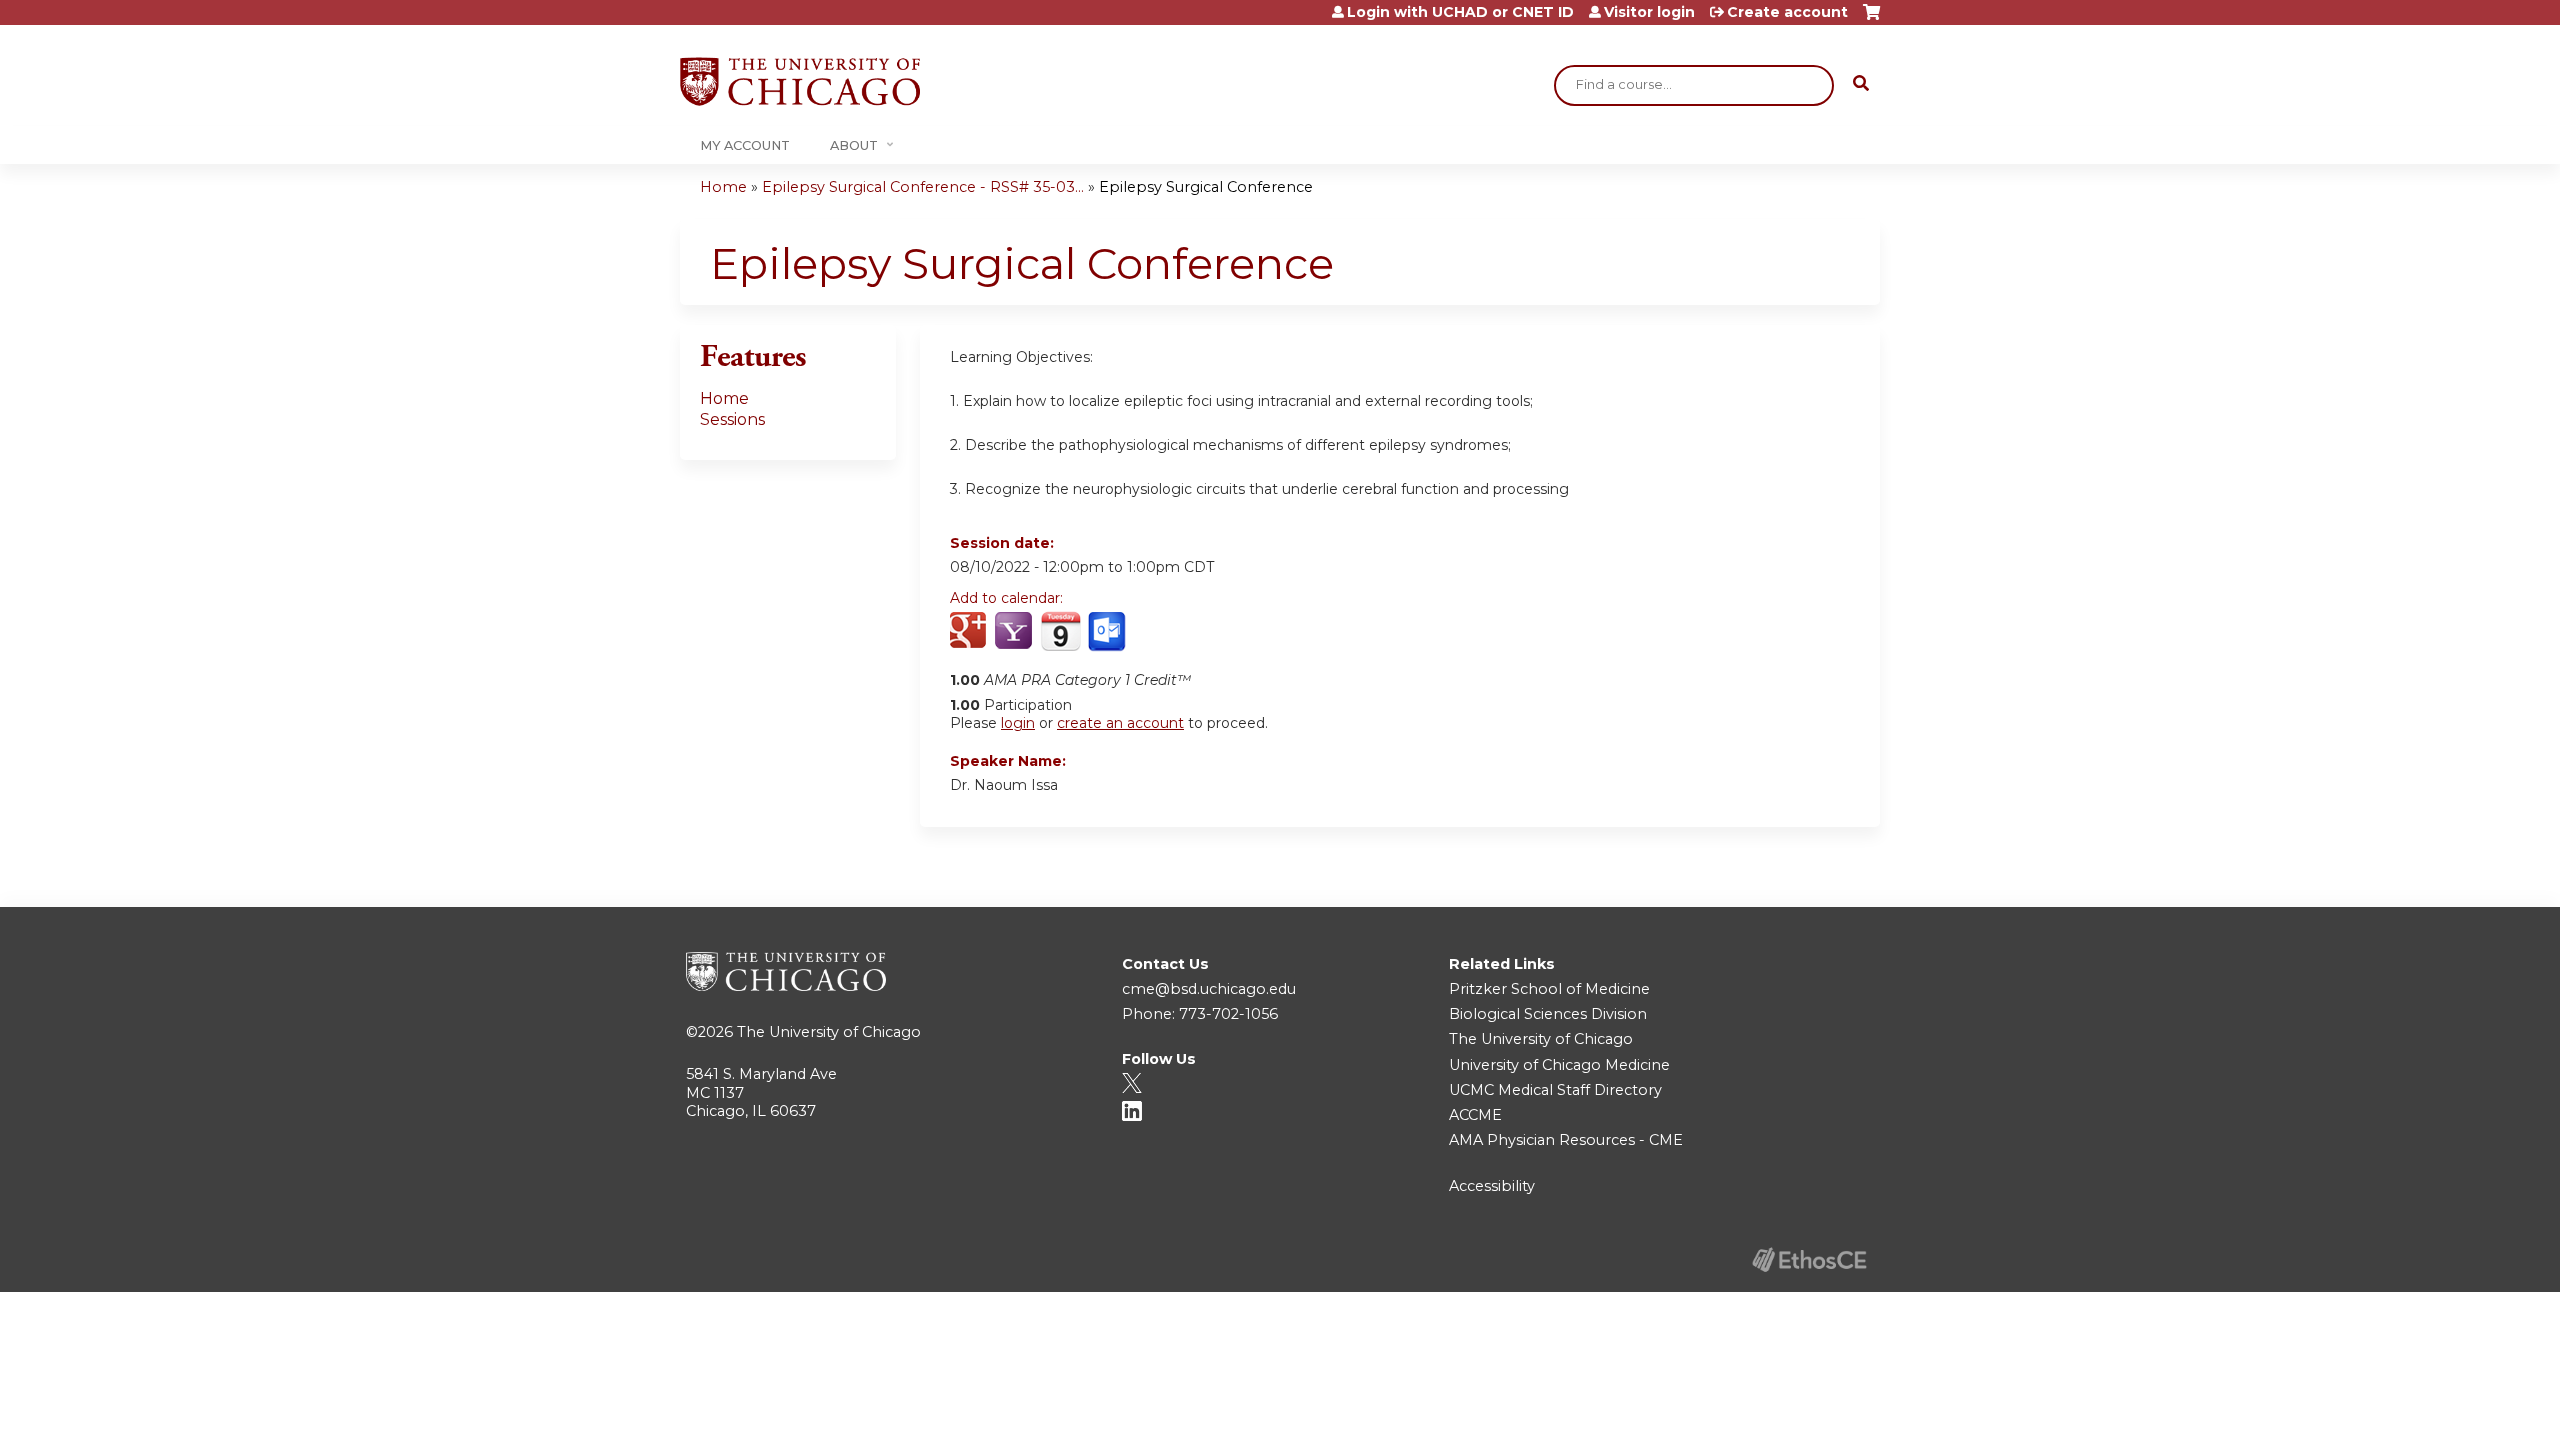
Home (723, 187)
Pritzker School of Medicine (1549, 989)
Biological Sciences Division (1548, 1014)
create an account (1120, 723)
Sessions (732, 419)
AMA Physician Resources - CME (1566, 1140)
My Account (745, 145)
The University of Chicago (829, 1032)
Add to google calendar (970, 632)
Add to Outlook (1108, 632)
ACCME (1475, 1115)
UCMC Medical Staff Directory (1555, 1090)
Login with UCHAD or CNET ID (1460, 12)
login (1018, 723)
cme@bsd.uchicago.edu (1209, 989)
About (854, 145)
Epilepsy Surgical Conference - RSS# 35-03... (923, 187)
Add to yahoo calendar (1015, 632)
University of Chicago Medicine (1559, 1065)
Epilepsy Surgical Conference (1206, 187)
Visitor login (1649, 12)
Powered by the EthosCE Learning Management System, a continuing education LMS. (1809, 1259)
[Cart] (1871, 19)
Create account (1787, 12)
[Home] (800, 81)
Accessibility (1492, 1186)
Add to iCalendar (1060, 631)
